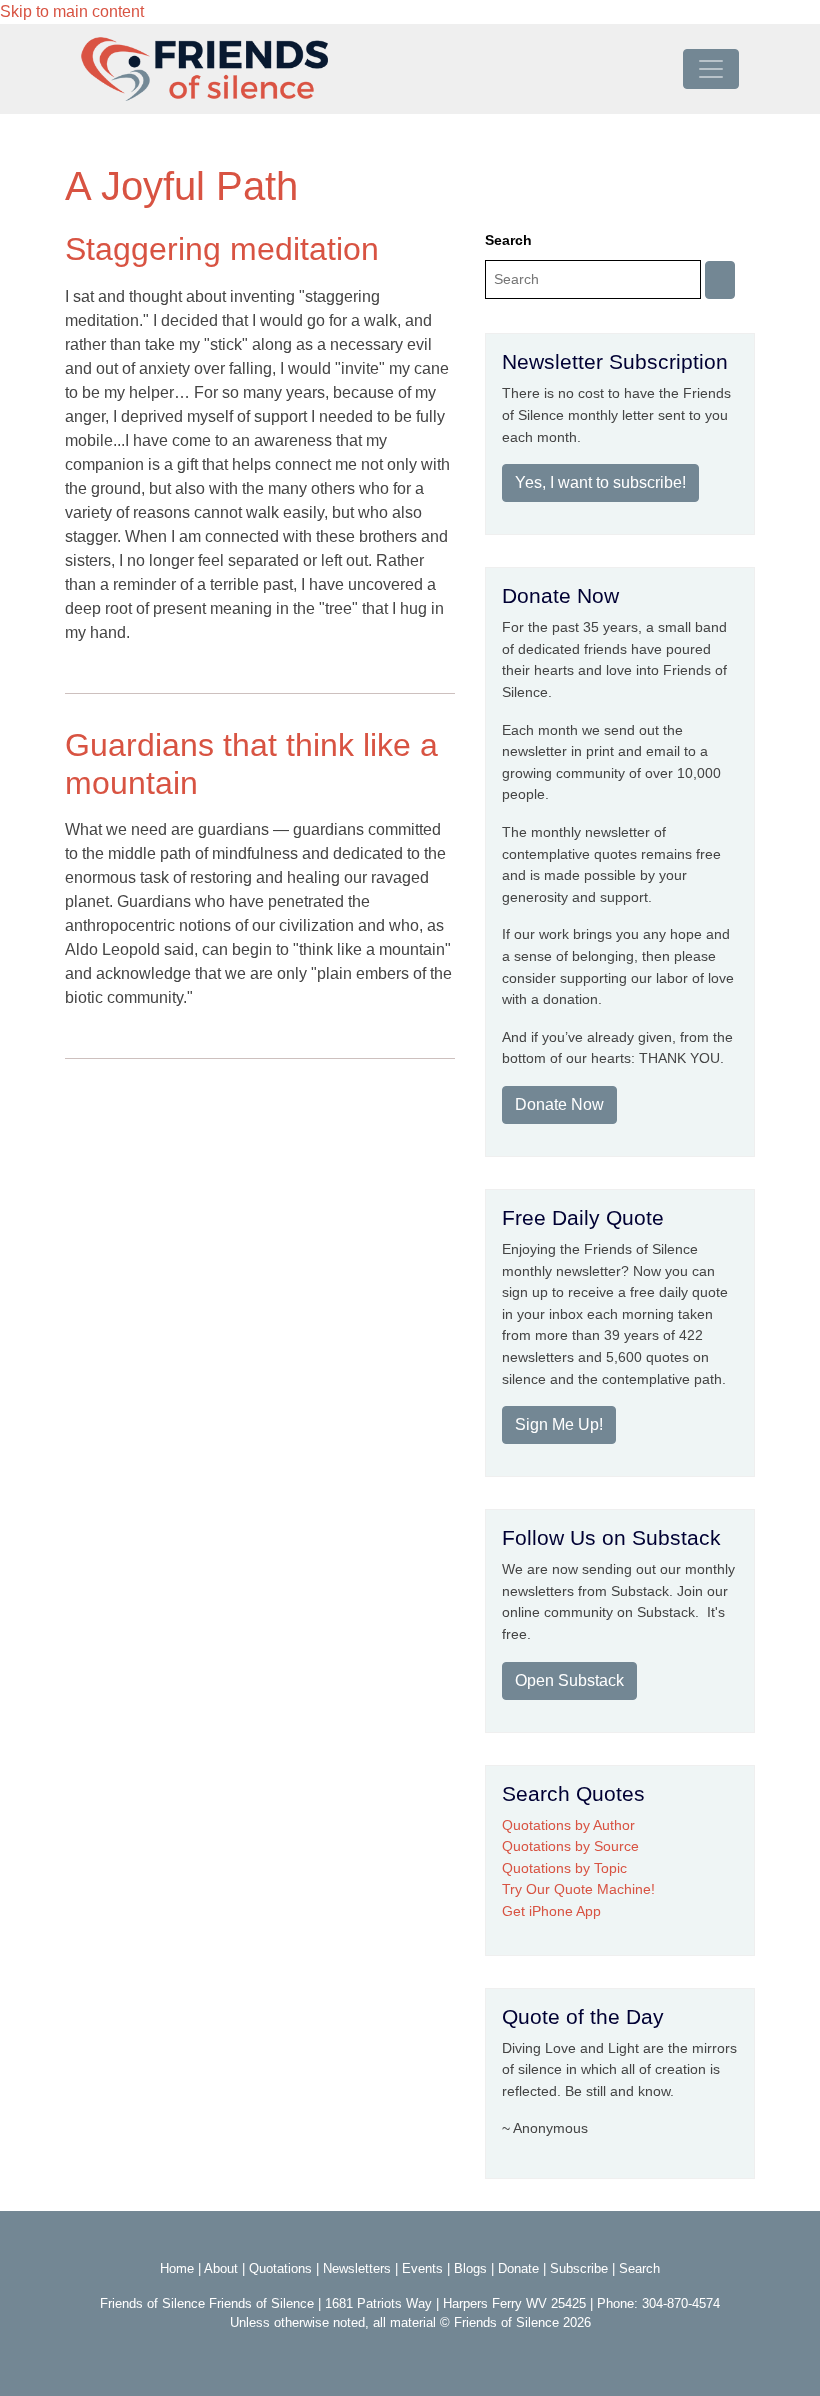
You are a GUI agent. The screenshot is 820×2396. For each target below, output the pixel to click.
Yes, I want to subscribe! (600, 482)
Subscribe (579, 2268)
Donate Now (559, 1104)
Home (177, 2268)
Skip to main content (72, 11)
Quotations (280, 2268)
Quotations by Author (568, 1825)
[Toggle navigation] (711, 69)
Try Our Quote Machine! (578, 1889)
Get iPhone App (551, 1911)
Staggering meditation (222, 249)
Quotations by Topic (564, 1868)
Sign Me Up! (559, 1424)
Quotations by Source (570, 1846)
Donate (518, 2268)
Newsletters (357, 2268)
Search (508, 240)
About (221, 2268)
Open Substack (569, 1680)
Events (422, 2268)
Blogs (470, 2268)
